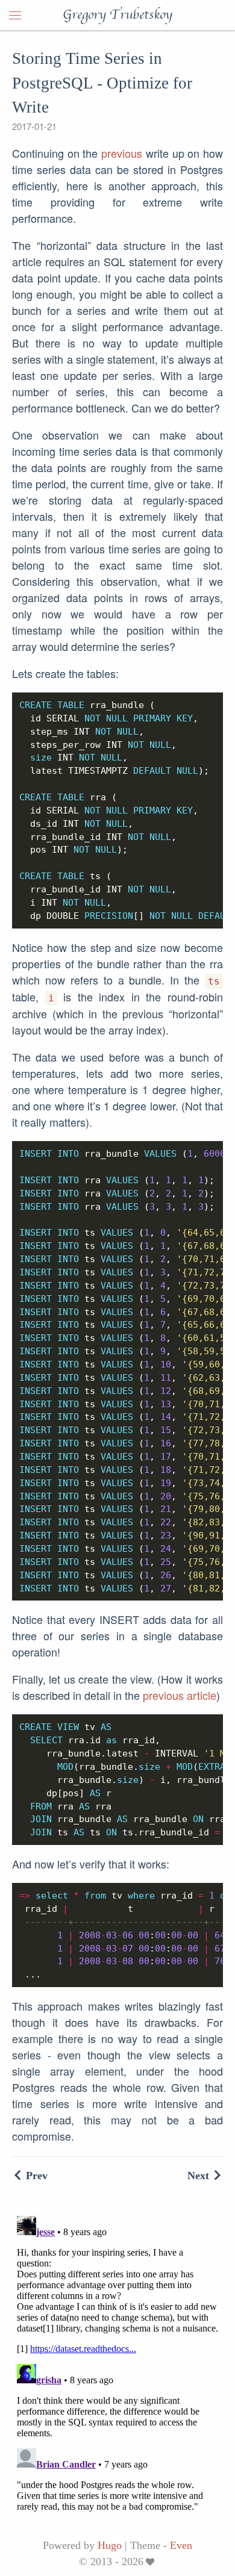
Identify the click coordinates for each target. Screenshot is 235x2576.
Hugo (110, 2545)
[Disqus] (117, 2362)
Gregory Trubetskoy (117, 15)
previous (122, 153)
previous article (180, 1695)
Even (181, 2545)
